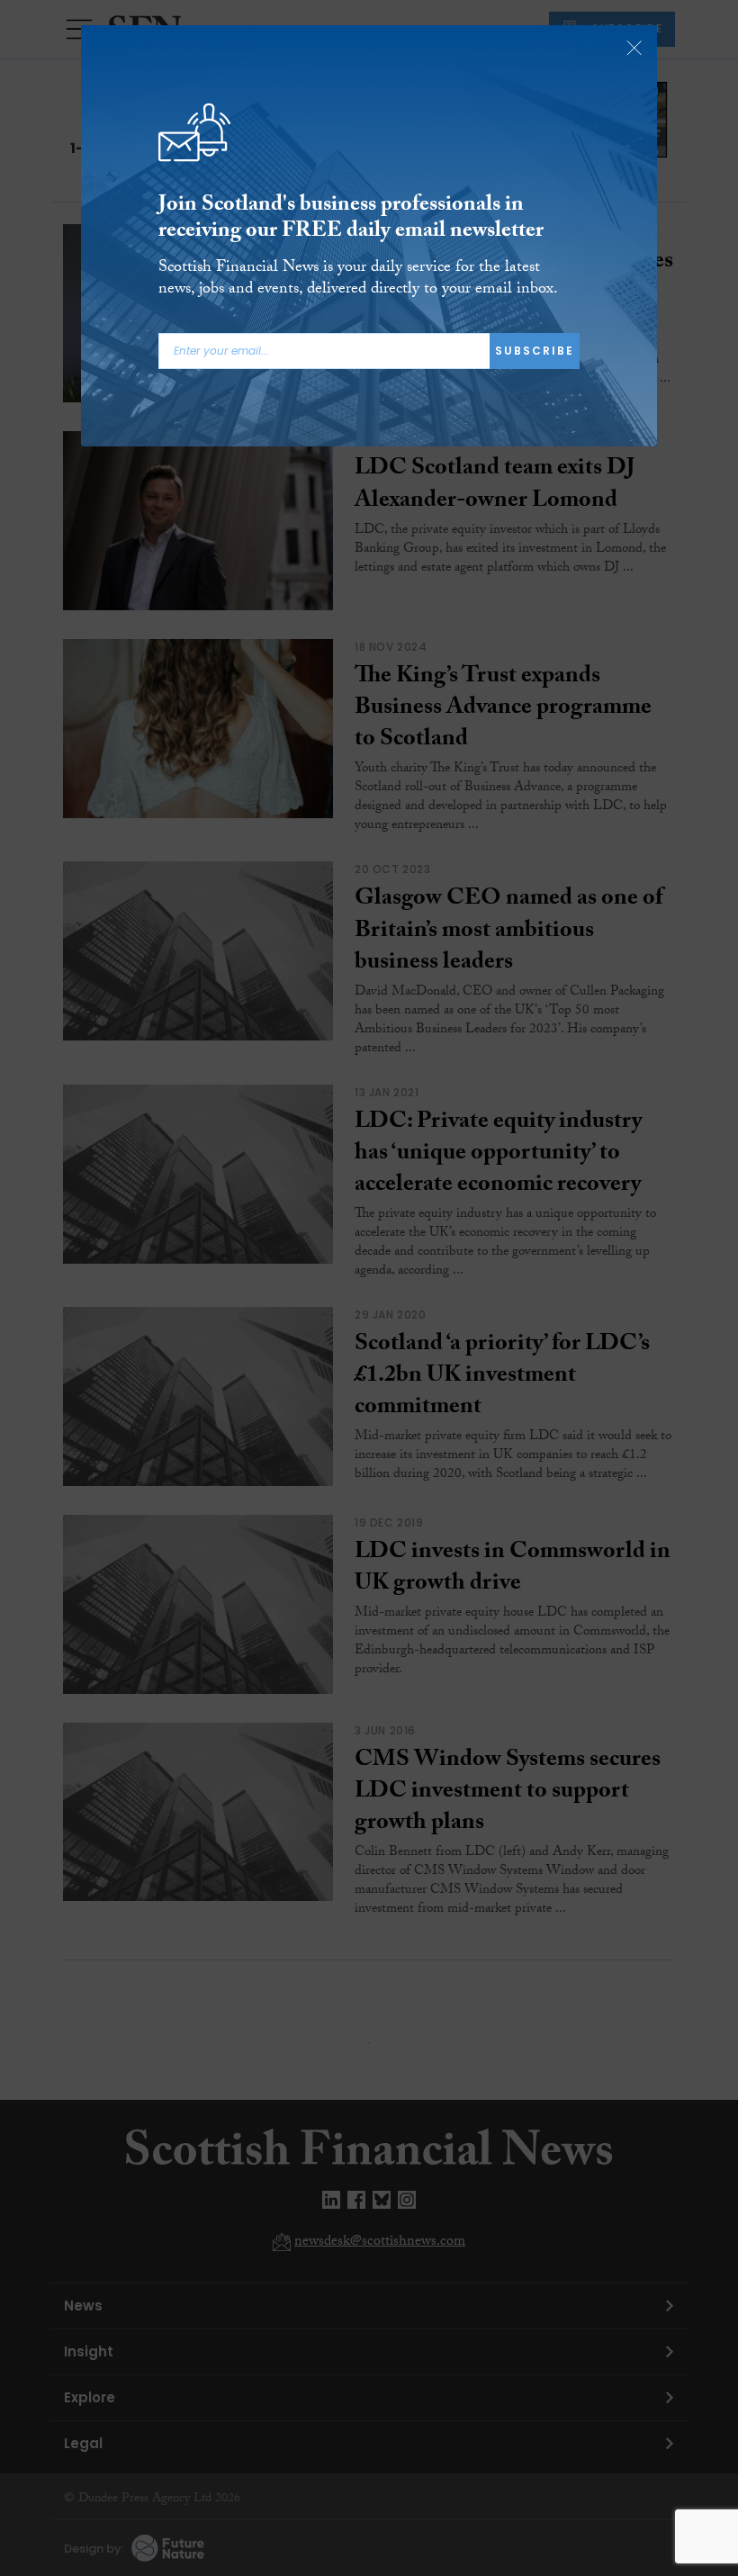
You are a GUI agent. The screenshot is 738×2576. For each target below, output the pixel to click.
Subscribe (535, 351)
